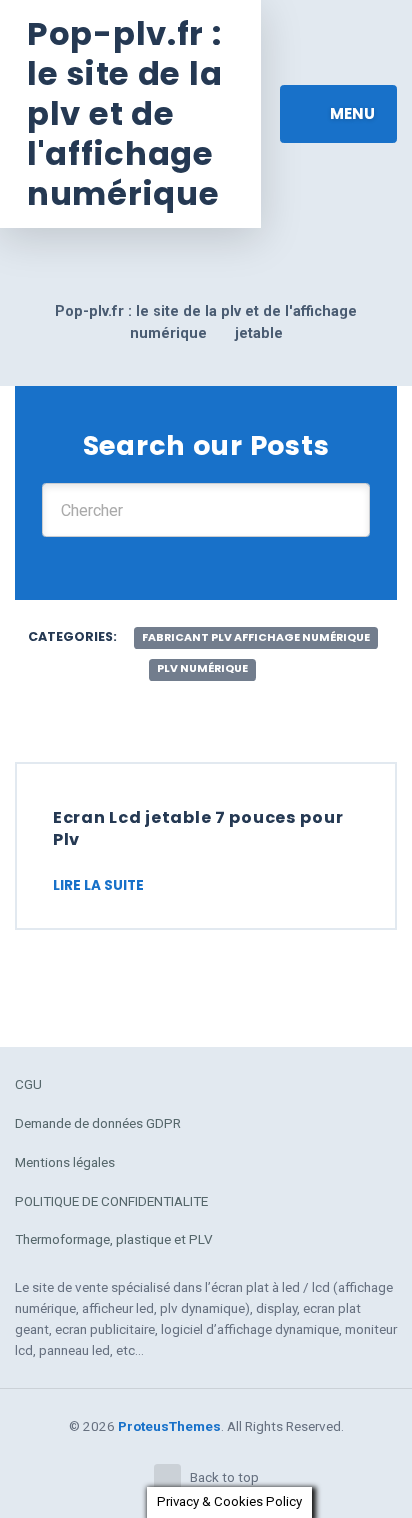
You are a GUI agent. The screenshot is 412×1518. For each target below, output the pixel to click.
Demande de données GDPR (98, 1123)
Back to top (224, 1477)
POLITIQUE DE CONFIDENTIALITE (111, 1201)
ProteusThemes (169, 1426)
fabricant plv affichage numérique (256, 637)
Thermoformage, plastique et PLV (114, 1239)
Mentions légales (65, 1162)
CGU (28, 1084)
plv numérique (202, 668)
